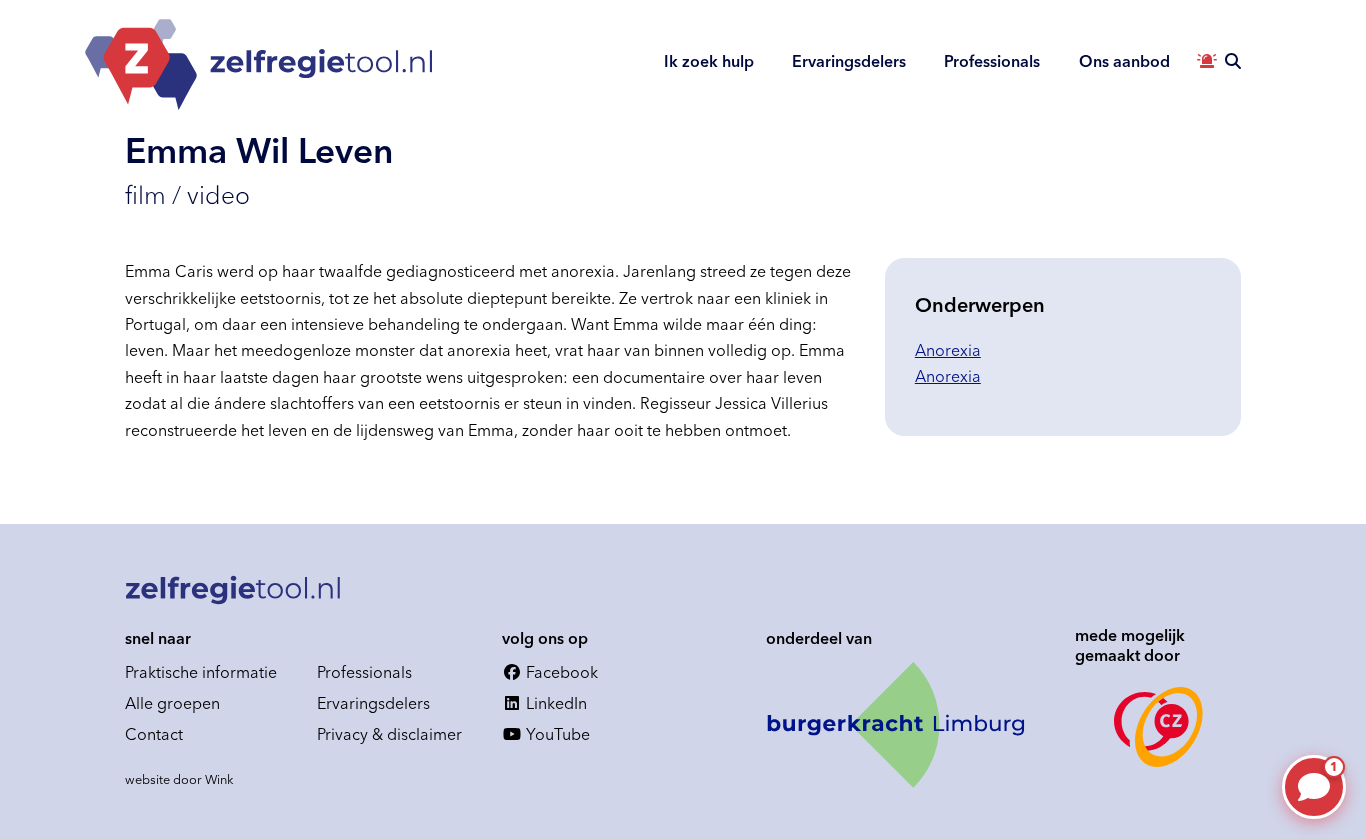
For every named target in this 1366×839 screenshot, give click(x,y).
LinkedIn (554, 703)
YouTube (556, 734)
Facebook (560, 672)
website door (179, 779)
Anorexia (948, 350)
